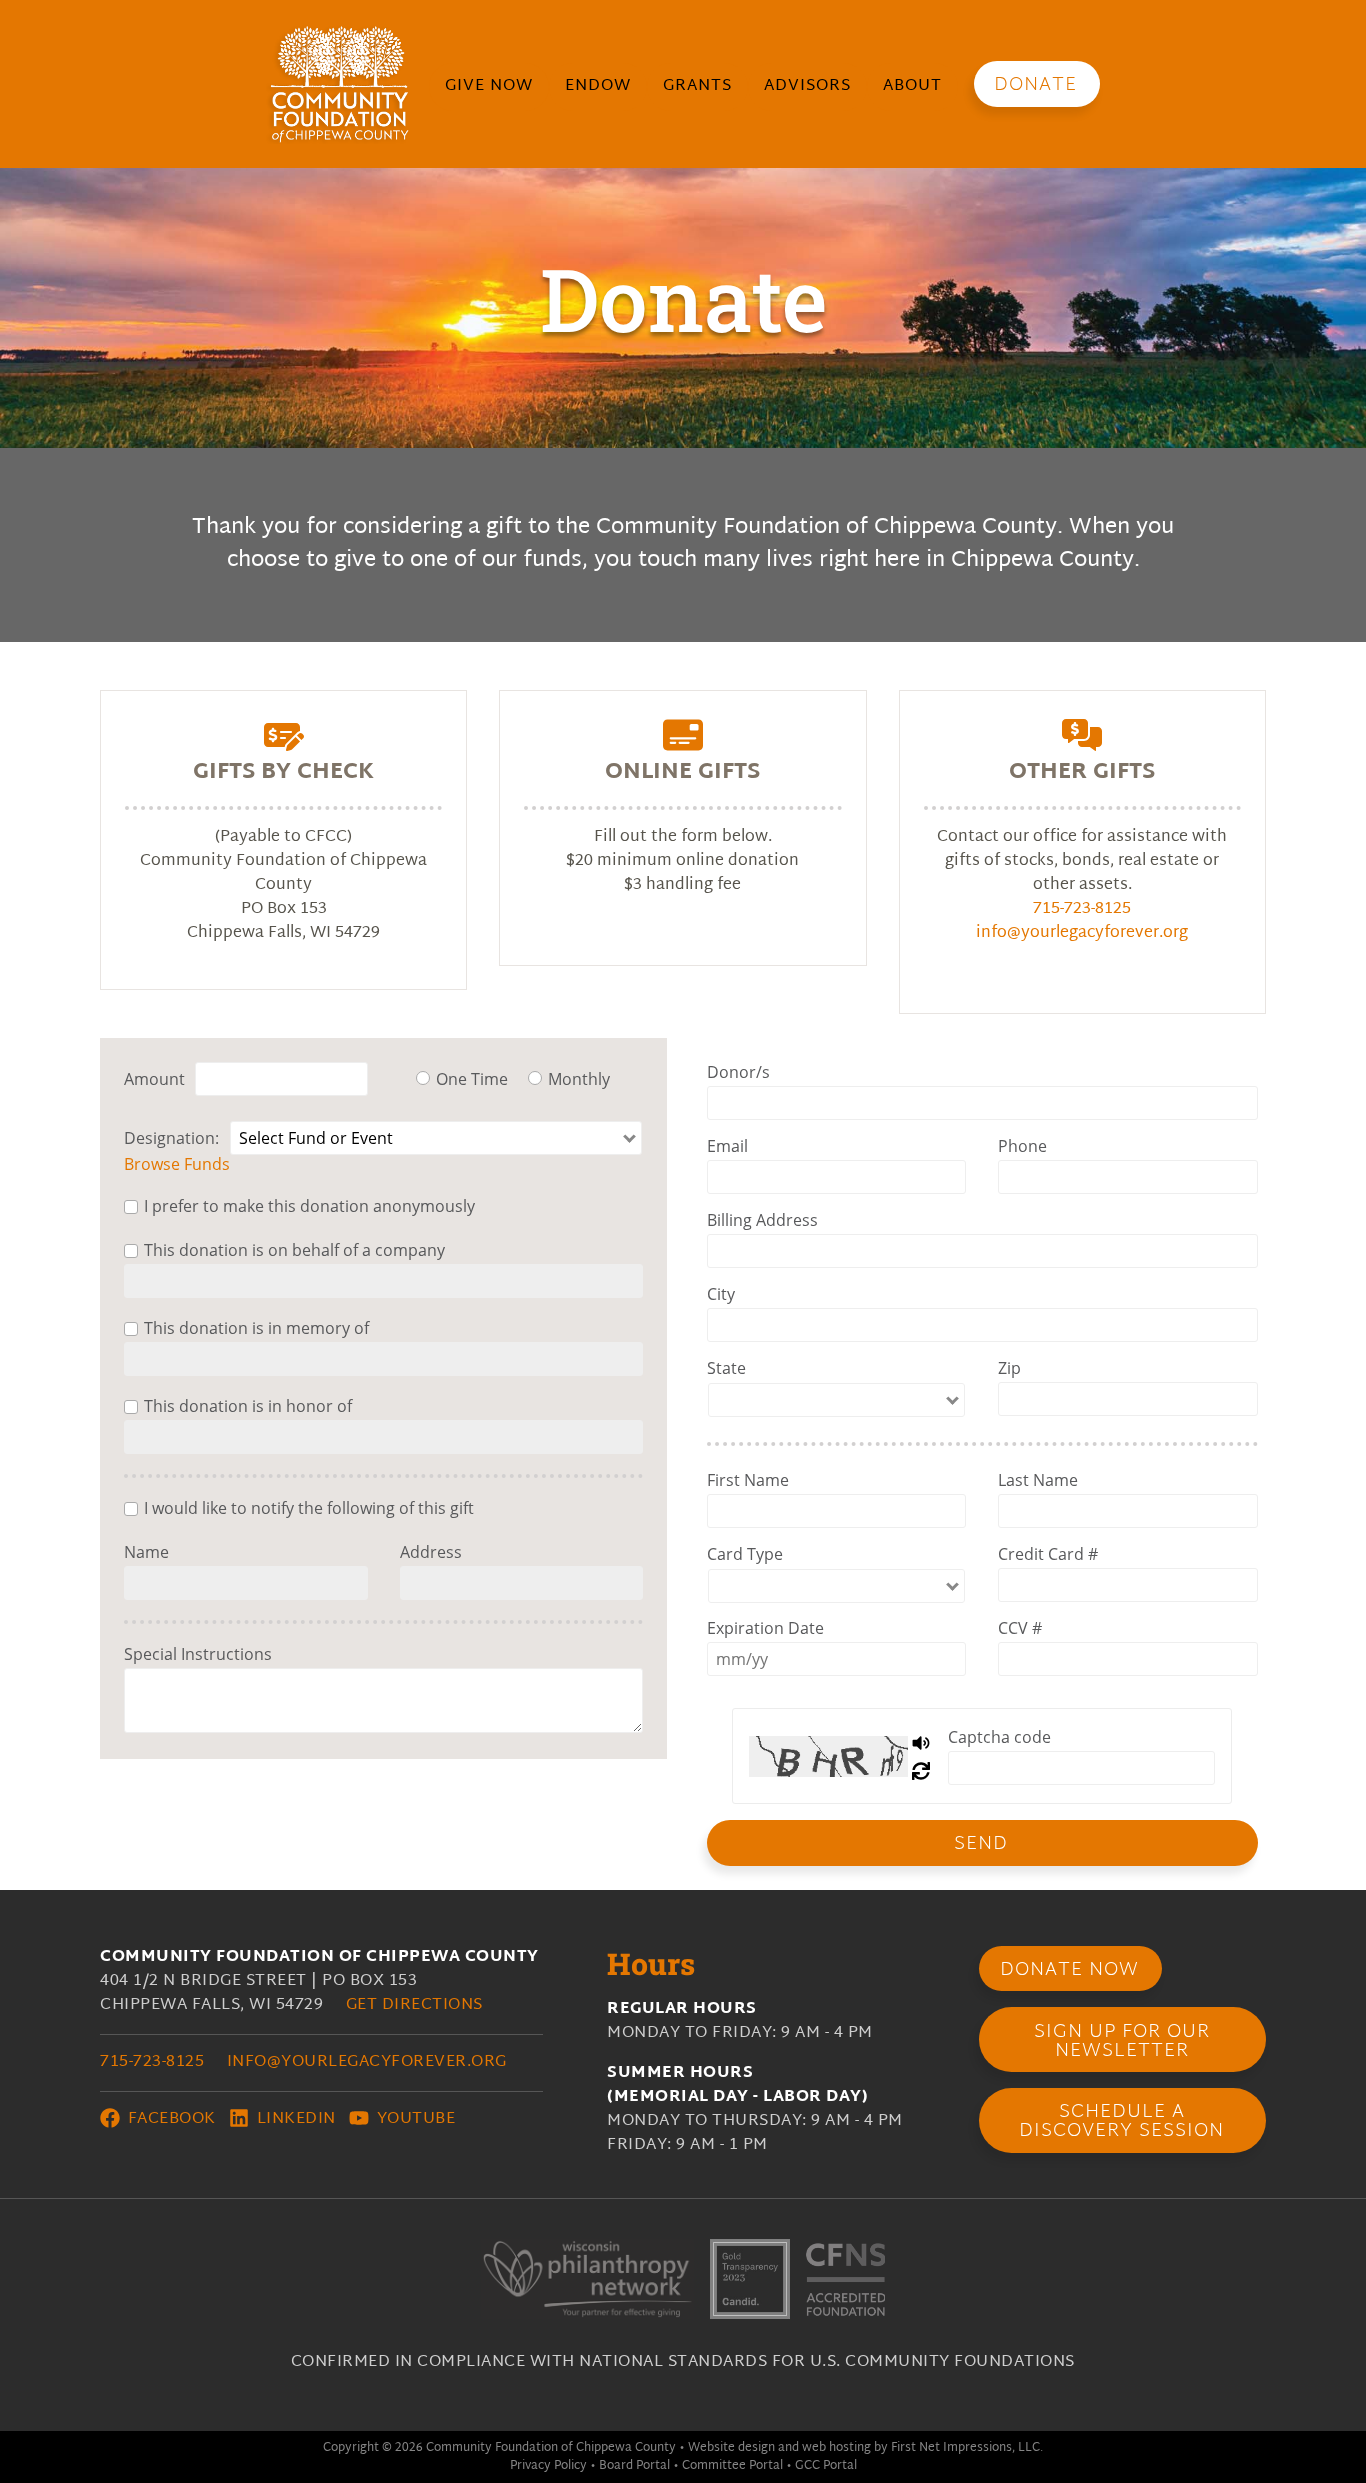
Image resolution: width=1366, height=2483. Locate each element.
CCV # (1020, 1628)
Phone (1022, 1146)
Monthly (579, 1079)
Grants (697, 86)
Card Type (745, 1554)
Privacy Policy (548, 2466)
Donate (1035, 85)
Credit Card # (1048, 1554)
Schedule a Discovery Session (1121, 2122)
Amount (154, 1079)
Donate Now (1069, 1970)
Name (146, 1552)
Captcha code (999, 1737)
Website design (731, 2448)
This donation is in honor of (248, 1406)
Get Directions (414, 2005)
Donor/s (738, 1072)
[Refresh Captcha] (922, 1770)
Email (727, 1146)
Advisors (807, 86)
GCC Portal (826, 2466)
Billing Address (762, 1220)
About (912, 86)
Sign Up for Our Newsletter (1122, 2042)
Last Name (1038, 1480)
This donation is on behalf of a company (294, 1250)
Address (431, 1552)
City (721, 1294)
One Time (472, 1079)
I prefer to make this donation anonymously (309, 1206)
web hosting (836, 2448)
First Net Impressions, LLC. (967, 2448)
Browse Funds (177, 1164)
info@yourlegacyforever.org (1082, 933)
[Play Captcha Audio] (922, 1742)
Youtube (413, 2119)
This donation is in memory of (256, 1328)
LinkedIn (294, 2119)
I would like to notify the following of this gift (309, 1508)
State (726, 1368)
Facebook (169, 2119)
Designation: (171, 1138)
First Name (748, 1480)
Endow (598, 86)
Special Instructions (198, 1654)
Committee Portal (732, 2466)
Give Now (489, 86)
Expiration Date (765, 1628)
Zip (1009, 1368)
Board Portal (634, 2466)
